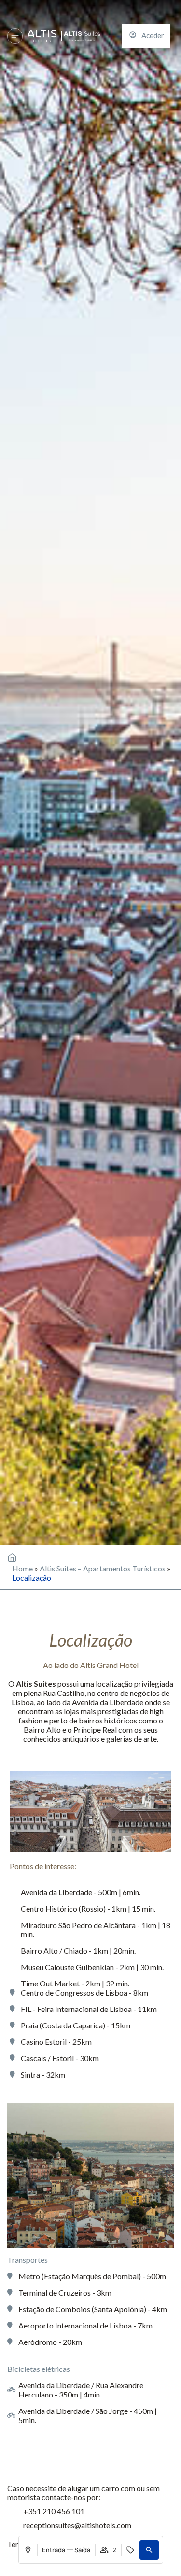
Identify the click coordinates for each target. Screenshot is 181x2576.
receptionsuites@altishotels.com (77, 2525)
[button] (149, 2550)
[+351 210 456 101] (12, 2511)
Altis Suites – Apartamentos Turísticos (103, 1568)
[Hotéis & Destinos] (15, 36)
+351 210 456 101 (54, 2511)
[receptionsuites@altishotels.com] (12, 2525)
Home (22, 1568)
